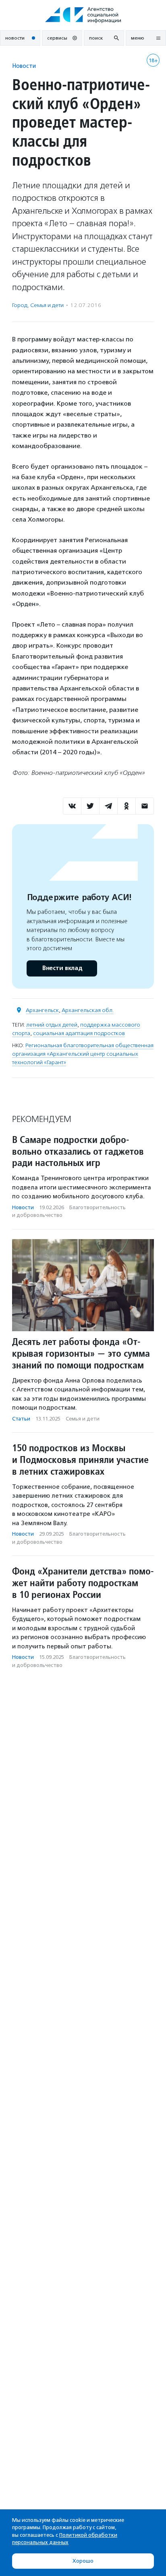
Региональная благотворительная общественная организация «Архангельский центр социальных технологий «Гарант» (83, 1054)
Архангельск (42, 1010)
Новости (24, 66)
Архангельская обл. (88, 1010)
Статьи (21, 1419)
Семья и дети (47, 305)
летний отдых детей (52, 1025)
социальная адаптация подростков (79, 1033)
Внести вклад (62, 968)
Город (20, 305)
